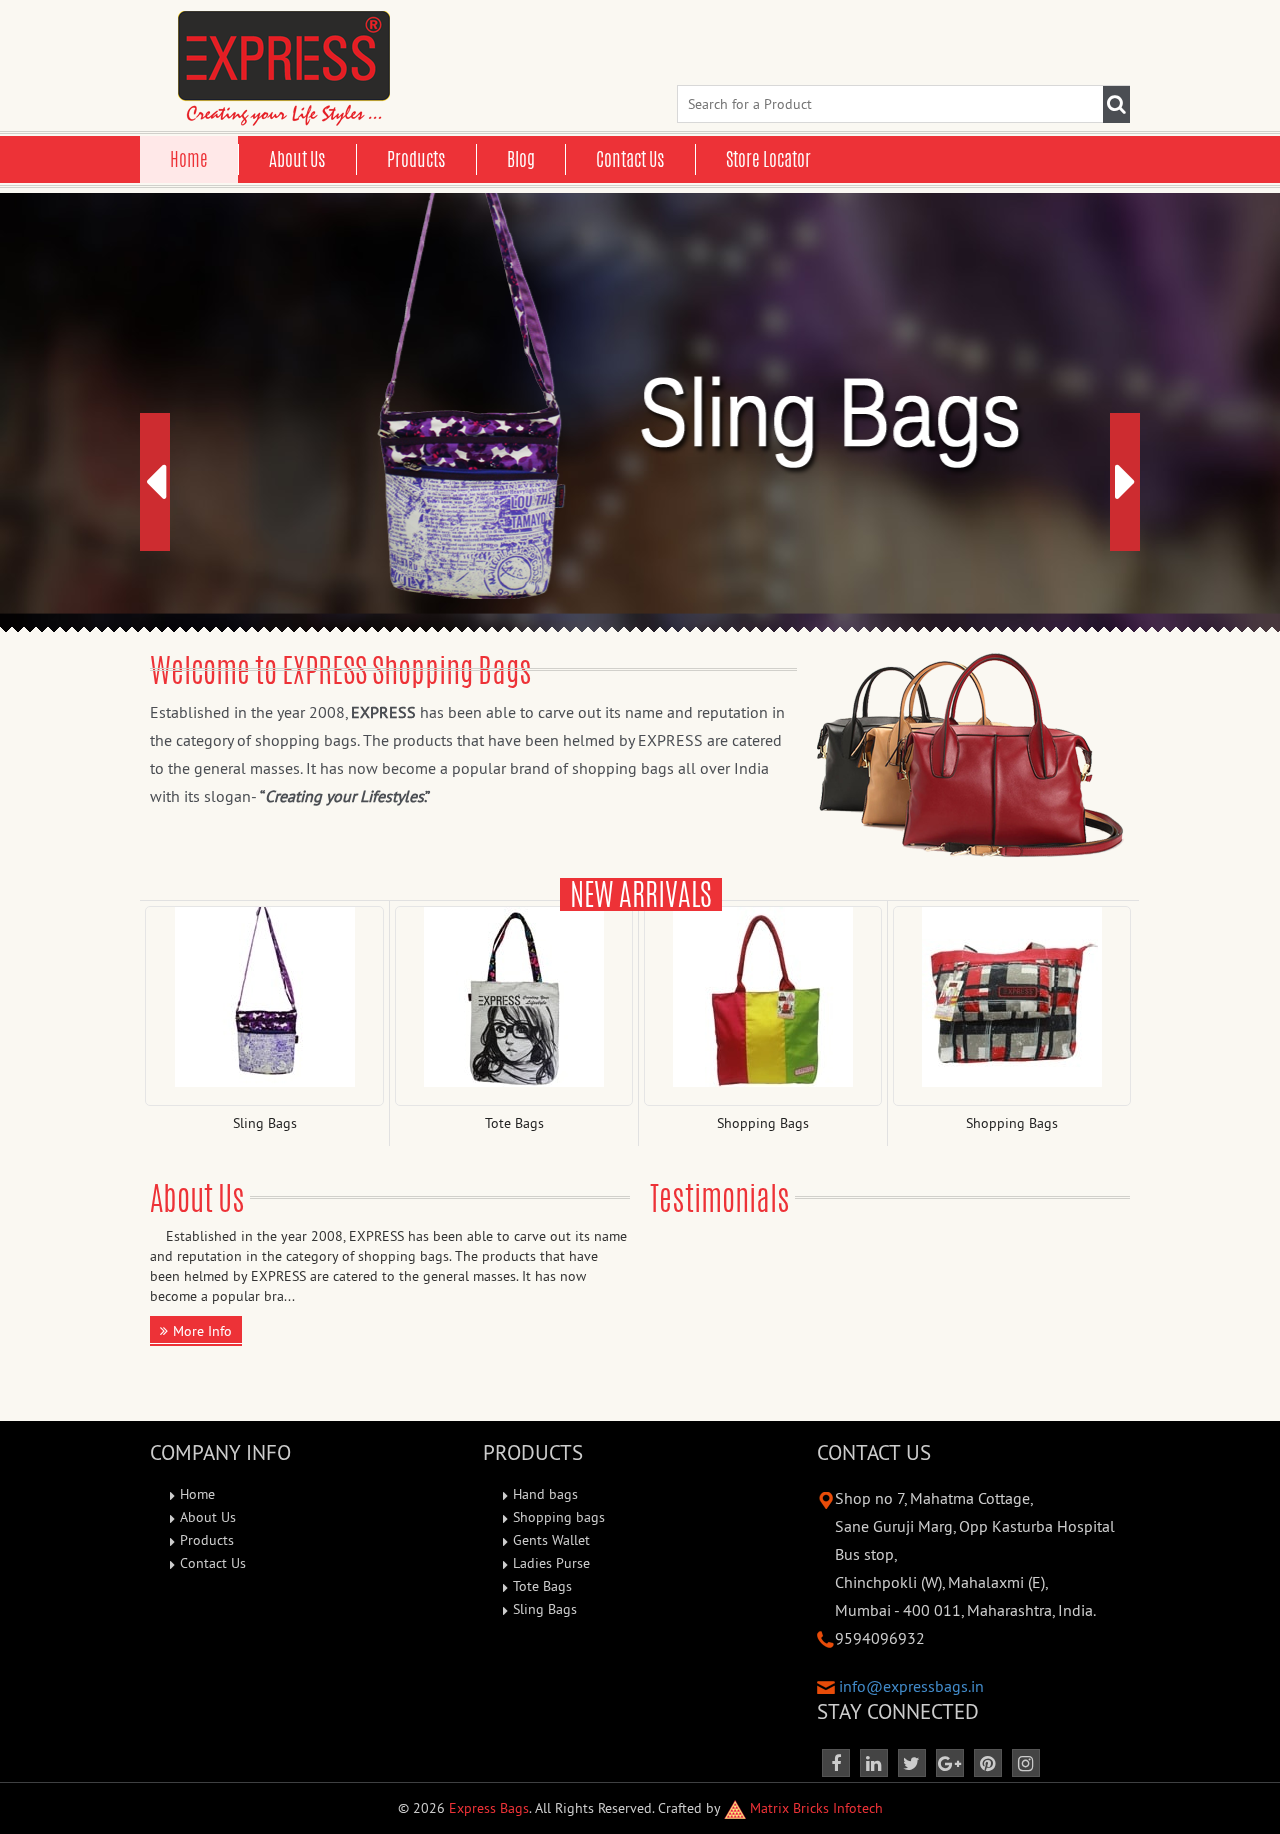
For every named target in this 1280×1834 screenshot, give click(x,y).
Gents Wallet (551, 1540)
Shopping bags (559, 1517)
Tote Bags (542, 1586)
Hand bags (545, 1494)
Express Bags (489, 1808)
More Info (202, 1331)
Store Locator (768, 159)
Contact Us (630, 159)
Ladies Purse (551, 1563)
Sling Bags (545, 1609)
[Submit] (1116, 104)
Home (189, 159)
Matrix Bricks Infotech (814, 1808)
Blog (521, 159)
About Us (297, 159)
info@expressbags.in (911, 1686)
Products (416, 159)
